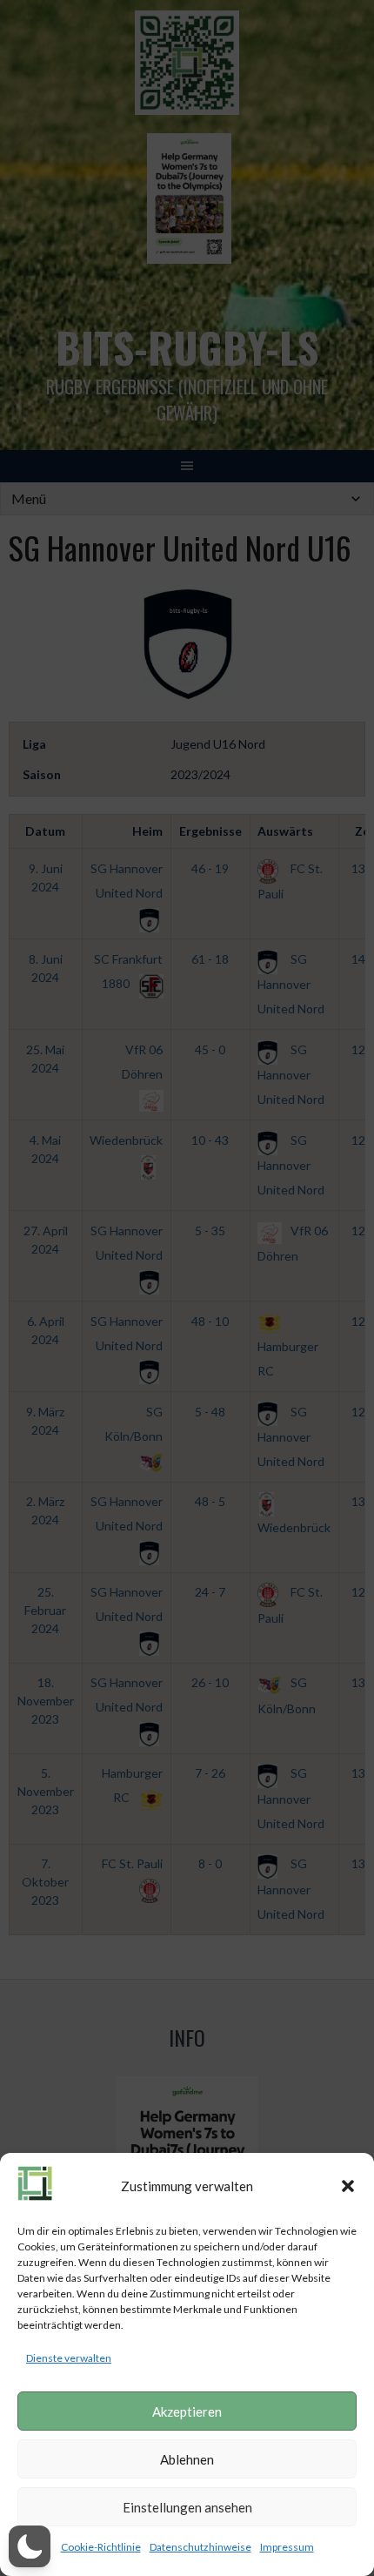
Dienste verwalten (69, 2358)
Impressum (287, 2547)
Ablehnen (187, 2459)
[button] (348, 2186)
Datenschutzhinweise (200, 2547)
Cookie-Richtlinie (101, 2547)
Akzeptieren (187, 2411)
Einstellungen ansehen (187, 2507)
